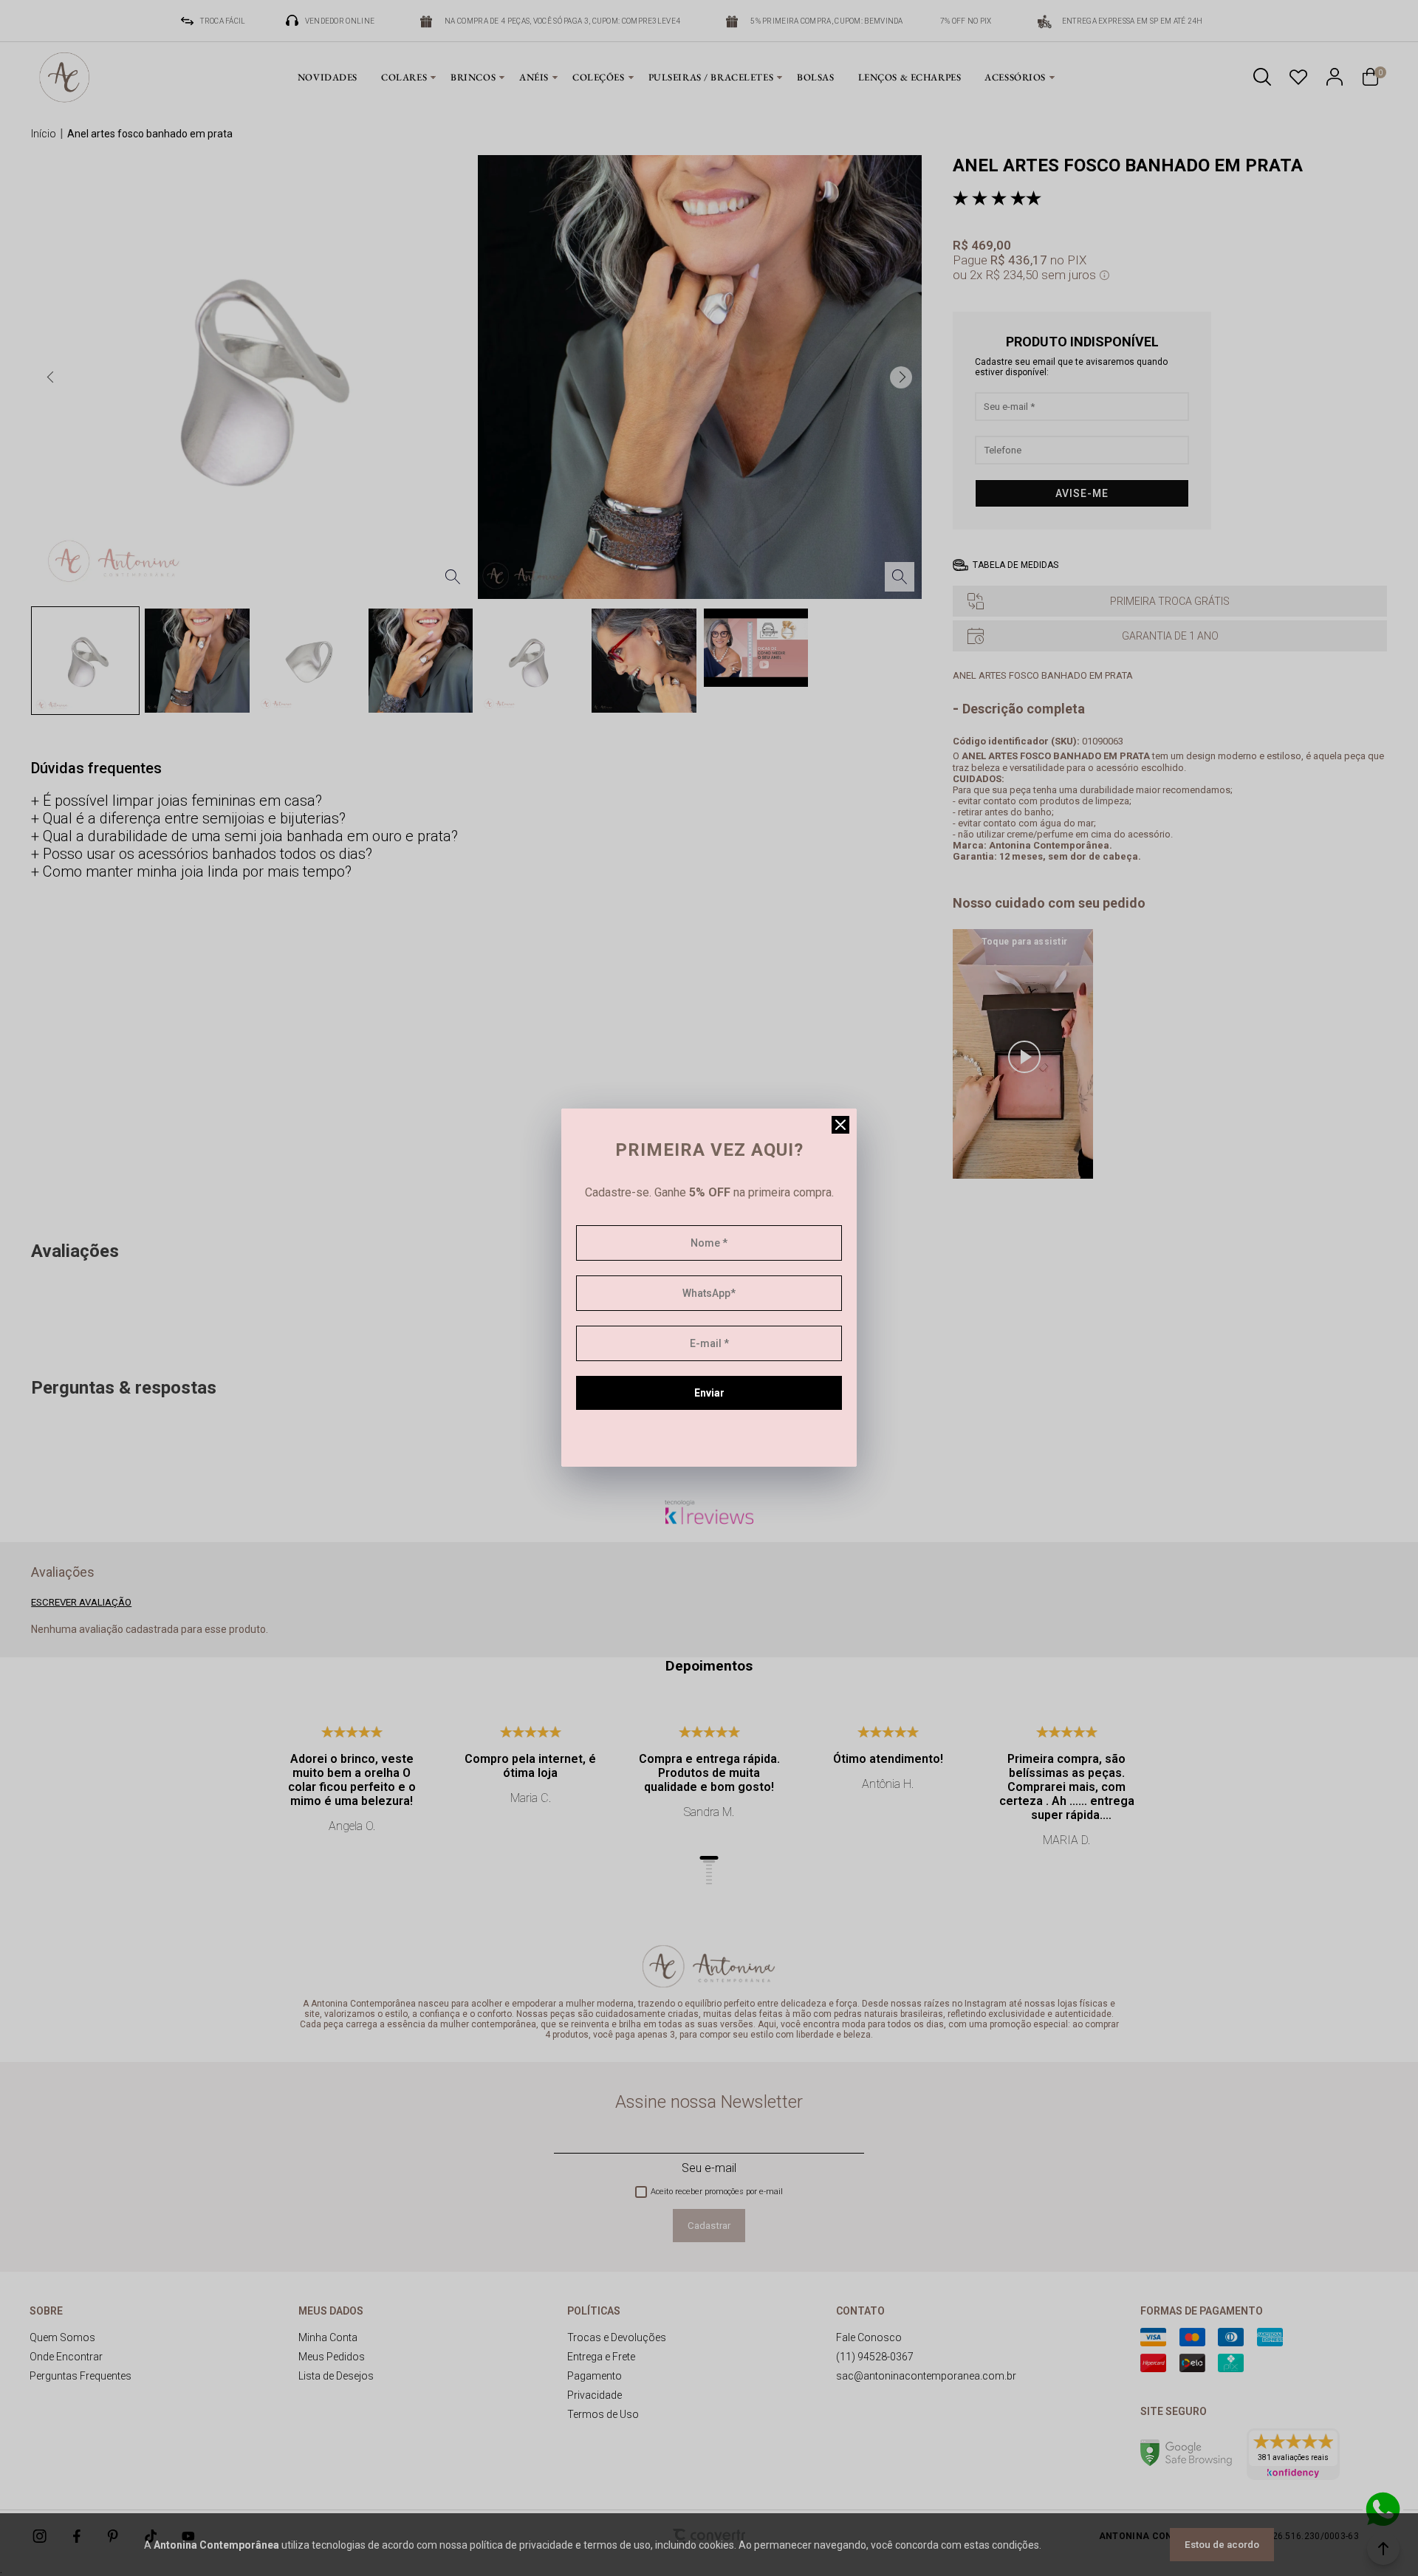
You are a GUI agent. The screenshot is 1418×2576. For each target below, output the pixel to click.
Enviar (709, 1393)
